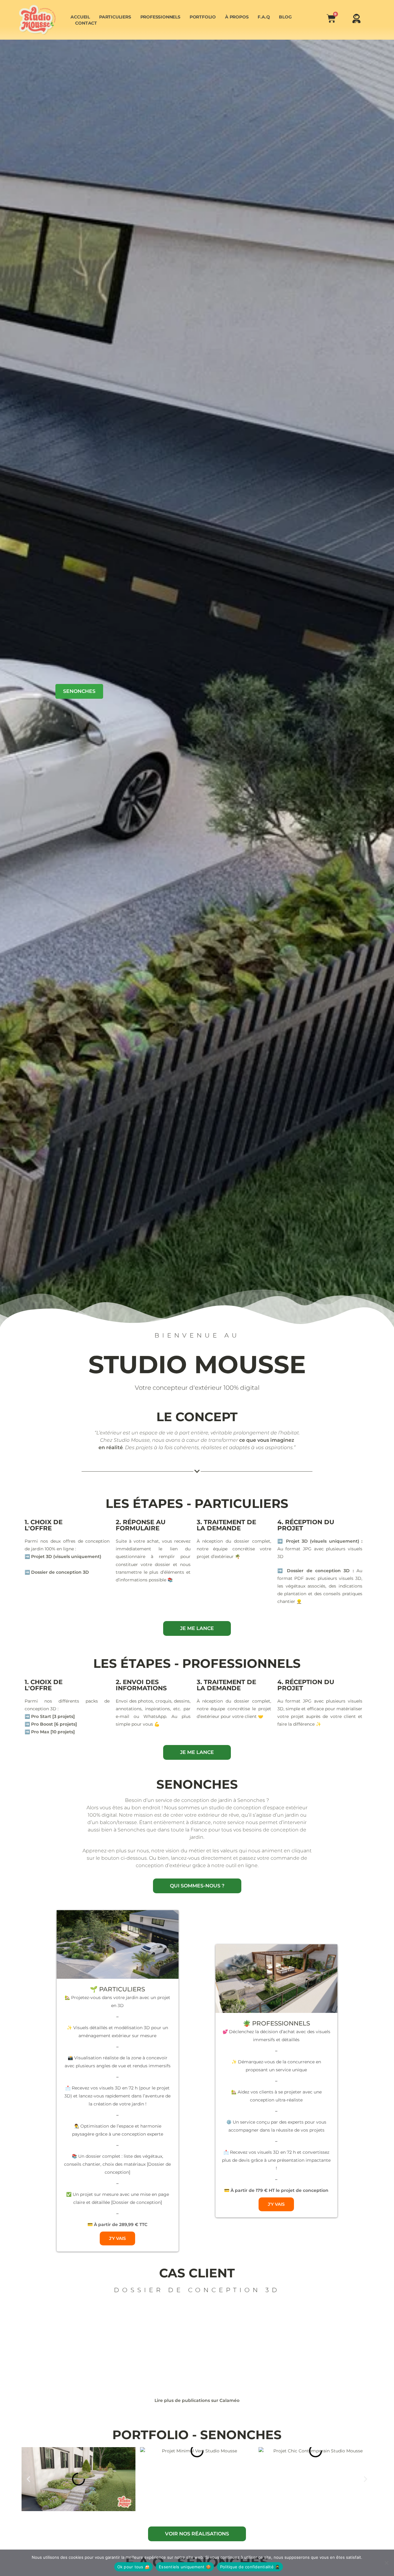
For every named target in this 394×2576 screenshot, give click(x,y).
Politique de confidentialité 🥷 (250, 2567)
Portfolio (203, 17)
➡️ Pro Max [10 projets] (50, 1732)
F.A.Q (264, 17)
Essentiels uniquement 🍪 (185, 2567)
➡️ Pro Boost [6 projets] (51, 1724)
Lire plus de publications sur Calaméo (197, 2400)
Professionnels (160, 17)
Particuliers (115, 17)
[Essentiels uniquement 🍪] (386, 2563)
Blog (285, 17)
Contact (86, 23)
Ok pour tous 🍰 (134, 2567)
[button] (28, 2479)
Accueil (80, 17)
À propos (237, 17)
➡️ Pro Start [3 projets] (50, 1716)
